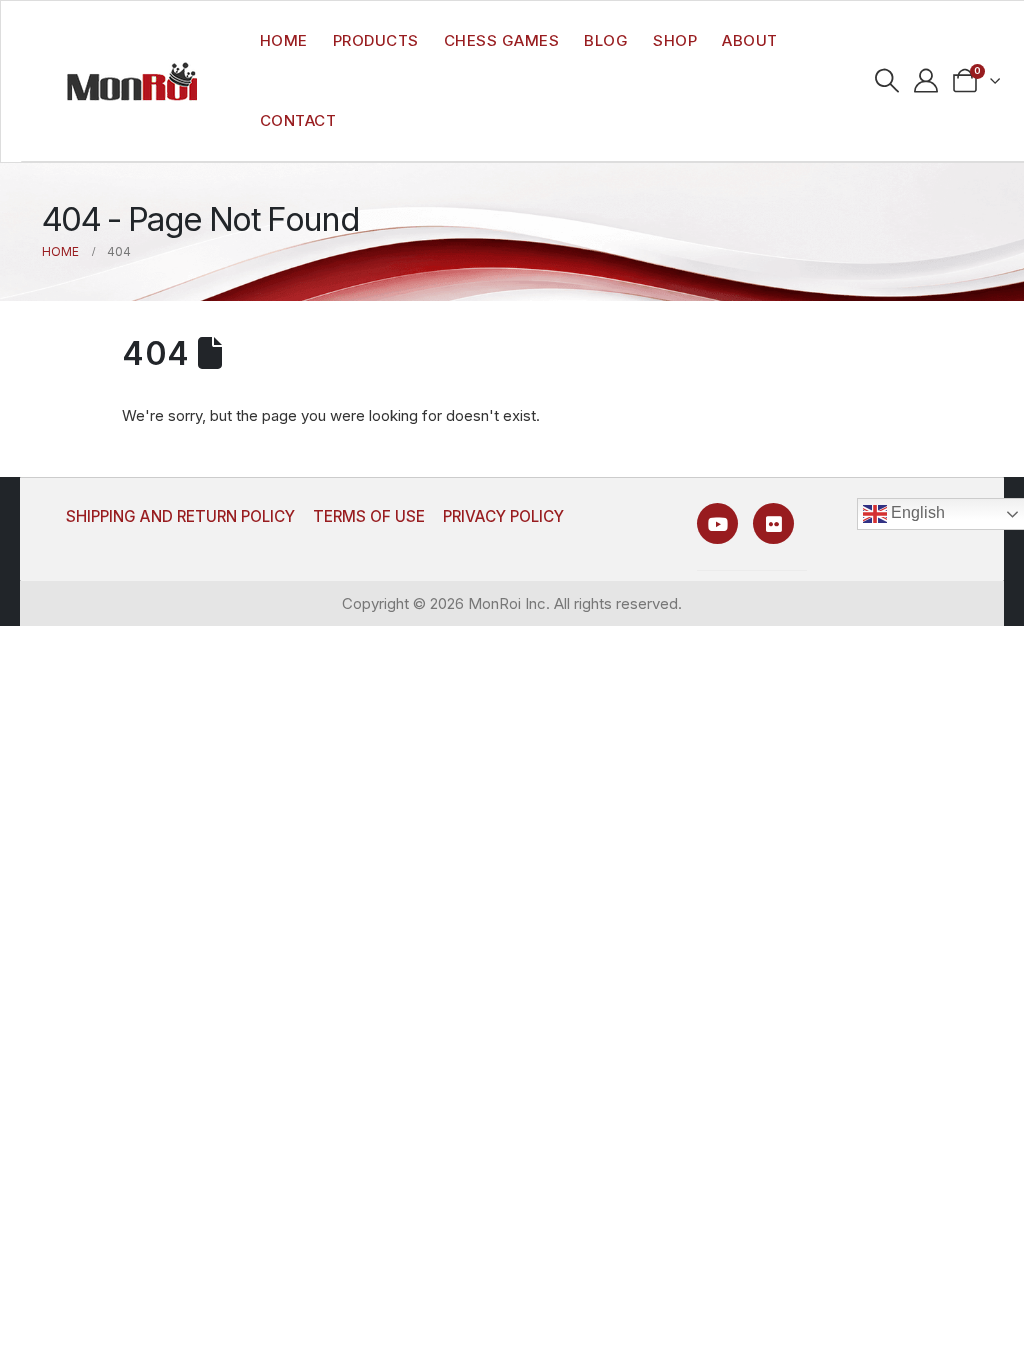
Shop (675, 40)
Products (376, 40)
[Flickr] (773, 523)
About (750, 40)
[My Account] (926, 81)
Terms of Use (369, 516)
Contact (298, 120)
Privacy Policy (503, 516)
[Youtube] (717, 523)
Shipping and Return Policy (180, 516)
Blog (606, 40)
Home (284, 40)
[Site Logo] (132, 81)
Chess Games (502, 40)
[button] (887, 81)
